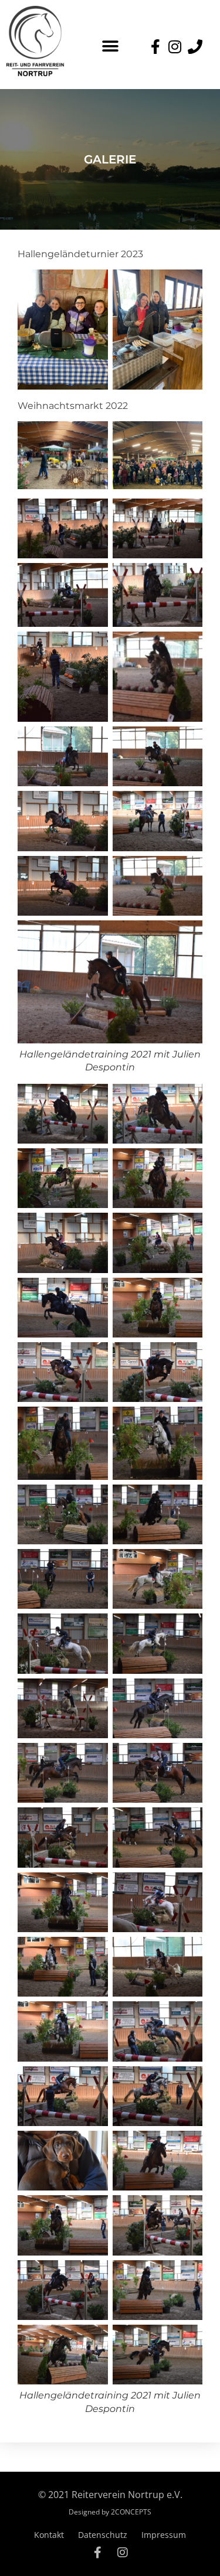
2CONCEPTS (131, 2512)
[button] (110, 46)
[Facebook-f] (98, 2553)
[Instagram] (123, 2553)
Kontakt (49, 2535)
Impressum (164, 2535)
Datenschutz (103, 2535)
